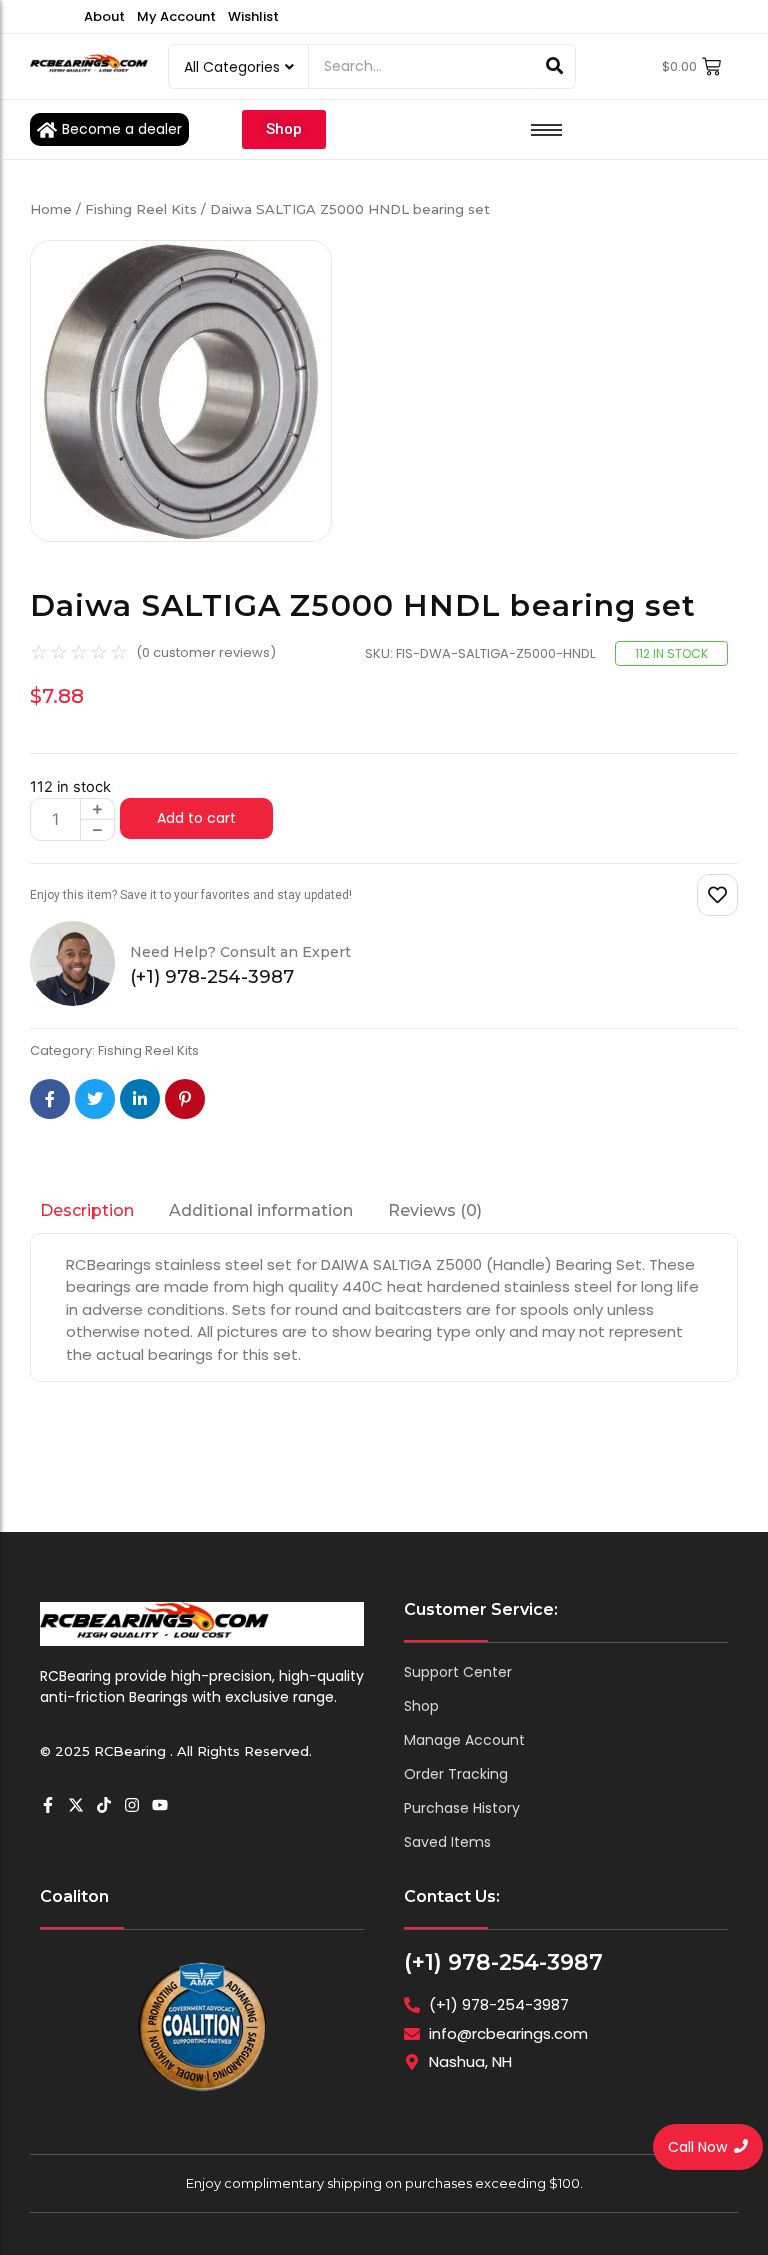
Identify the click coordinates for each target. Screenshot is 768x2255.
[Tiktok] (104, 1805)
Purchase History (462, 1808)
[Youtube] (160, 1805)
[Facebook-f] (48, 1805)
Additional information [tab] (261, 1210)
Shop (421, 1706)
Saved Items (447, 1842)
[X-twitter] (76, 1805)
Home (51, 209)
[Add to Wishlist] (717, 895)
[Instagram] (132, 1805)
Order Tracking (456, 1774)
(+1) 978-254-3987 (503, 1962)
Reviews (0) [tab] (435, 1210)
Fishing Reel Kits (141, 209)
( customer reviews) (206, 652)
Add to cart (196, 818)
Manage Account (464, 1740)
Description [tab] (87, 1210)
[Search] (555, 66)
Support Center (458, 1672)
